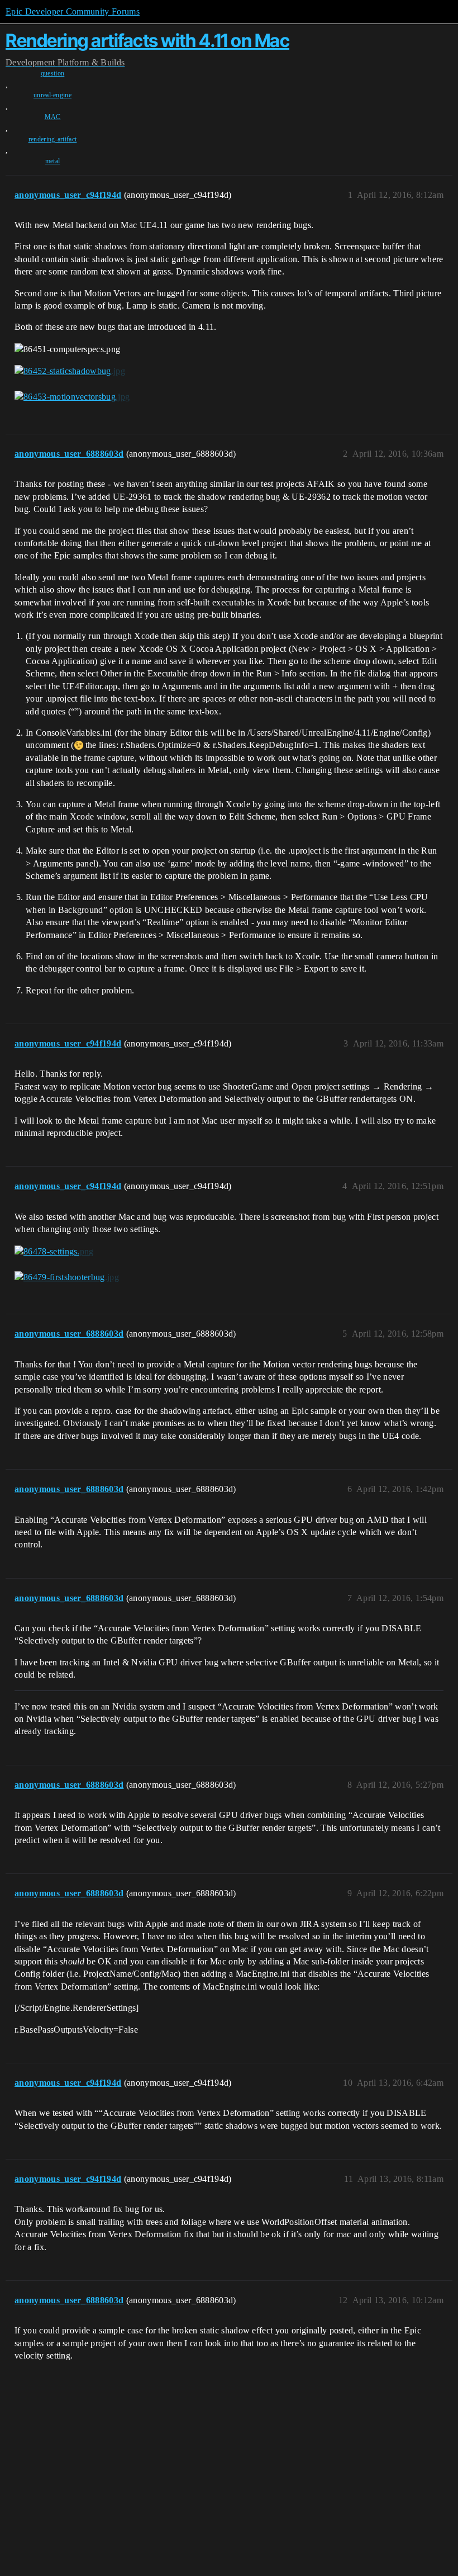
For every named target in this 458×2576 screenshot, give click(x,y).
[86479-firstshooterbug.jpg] (67, 1277)
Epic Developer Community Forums (73, 11)
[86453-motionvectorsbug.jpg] (72, 397)
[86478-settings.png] (54, 1252)
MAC (53, 117)
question (53, 73)
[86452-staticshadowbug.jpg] (70, 371)
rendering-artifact (53, 139)
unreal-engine (53, 95)
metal (53, 161)
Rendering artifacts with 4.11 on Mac (147, 41)
